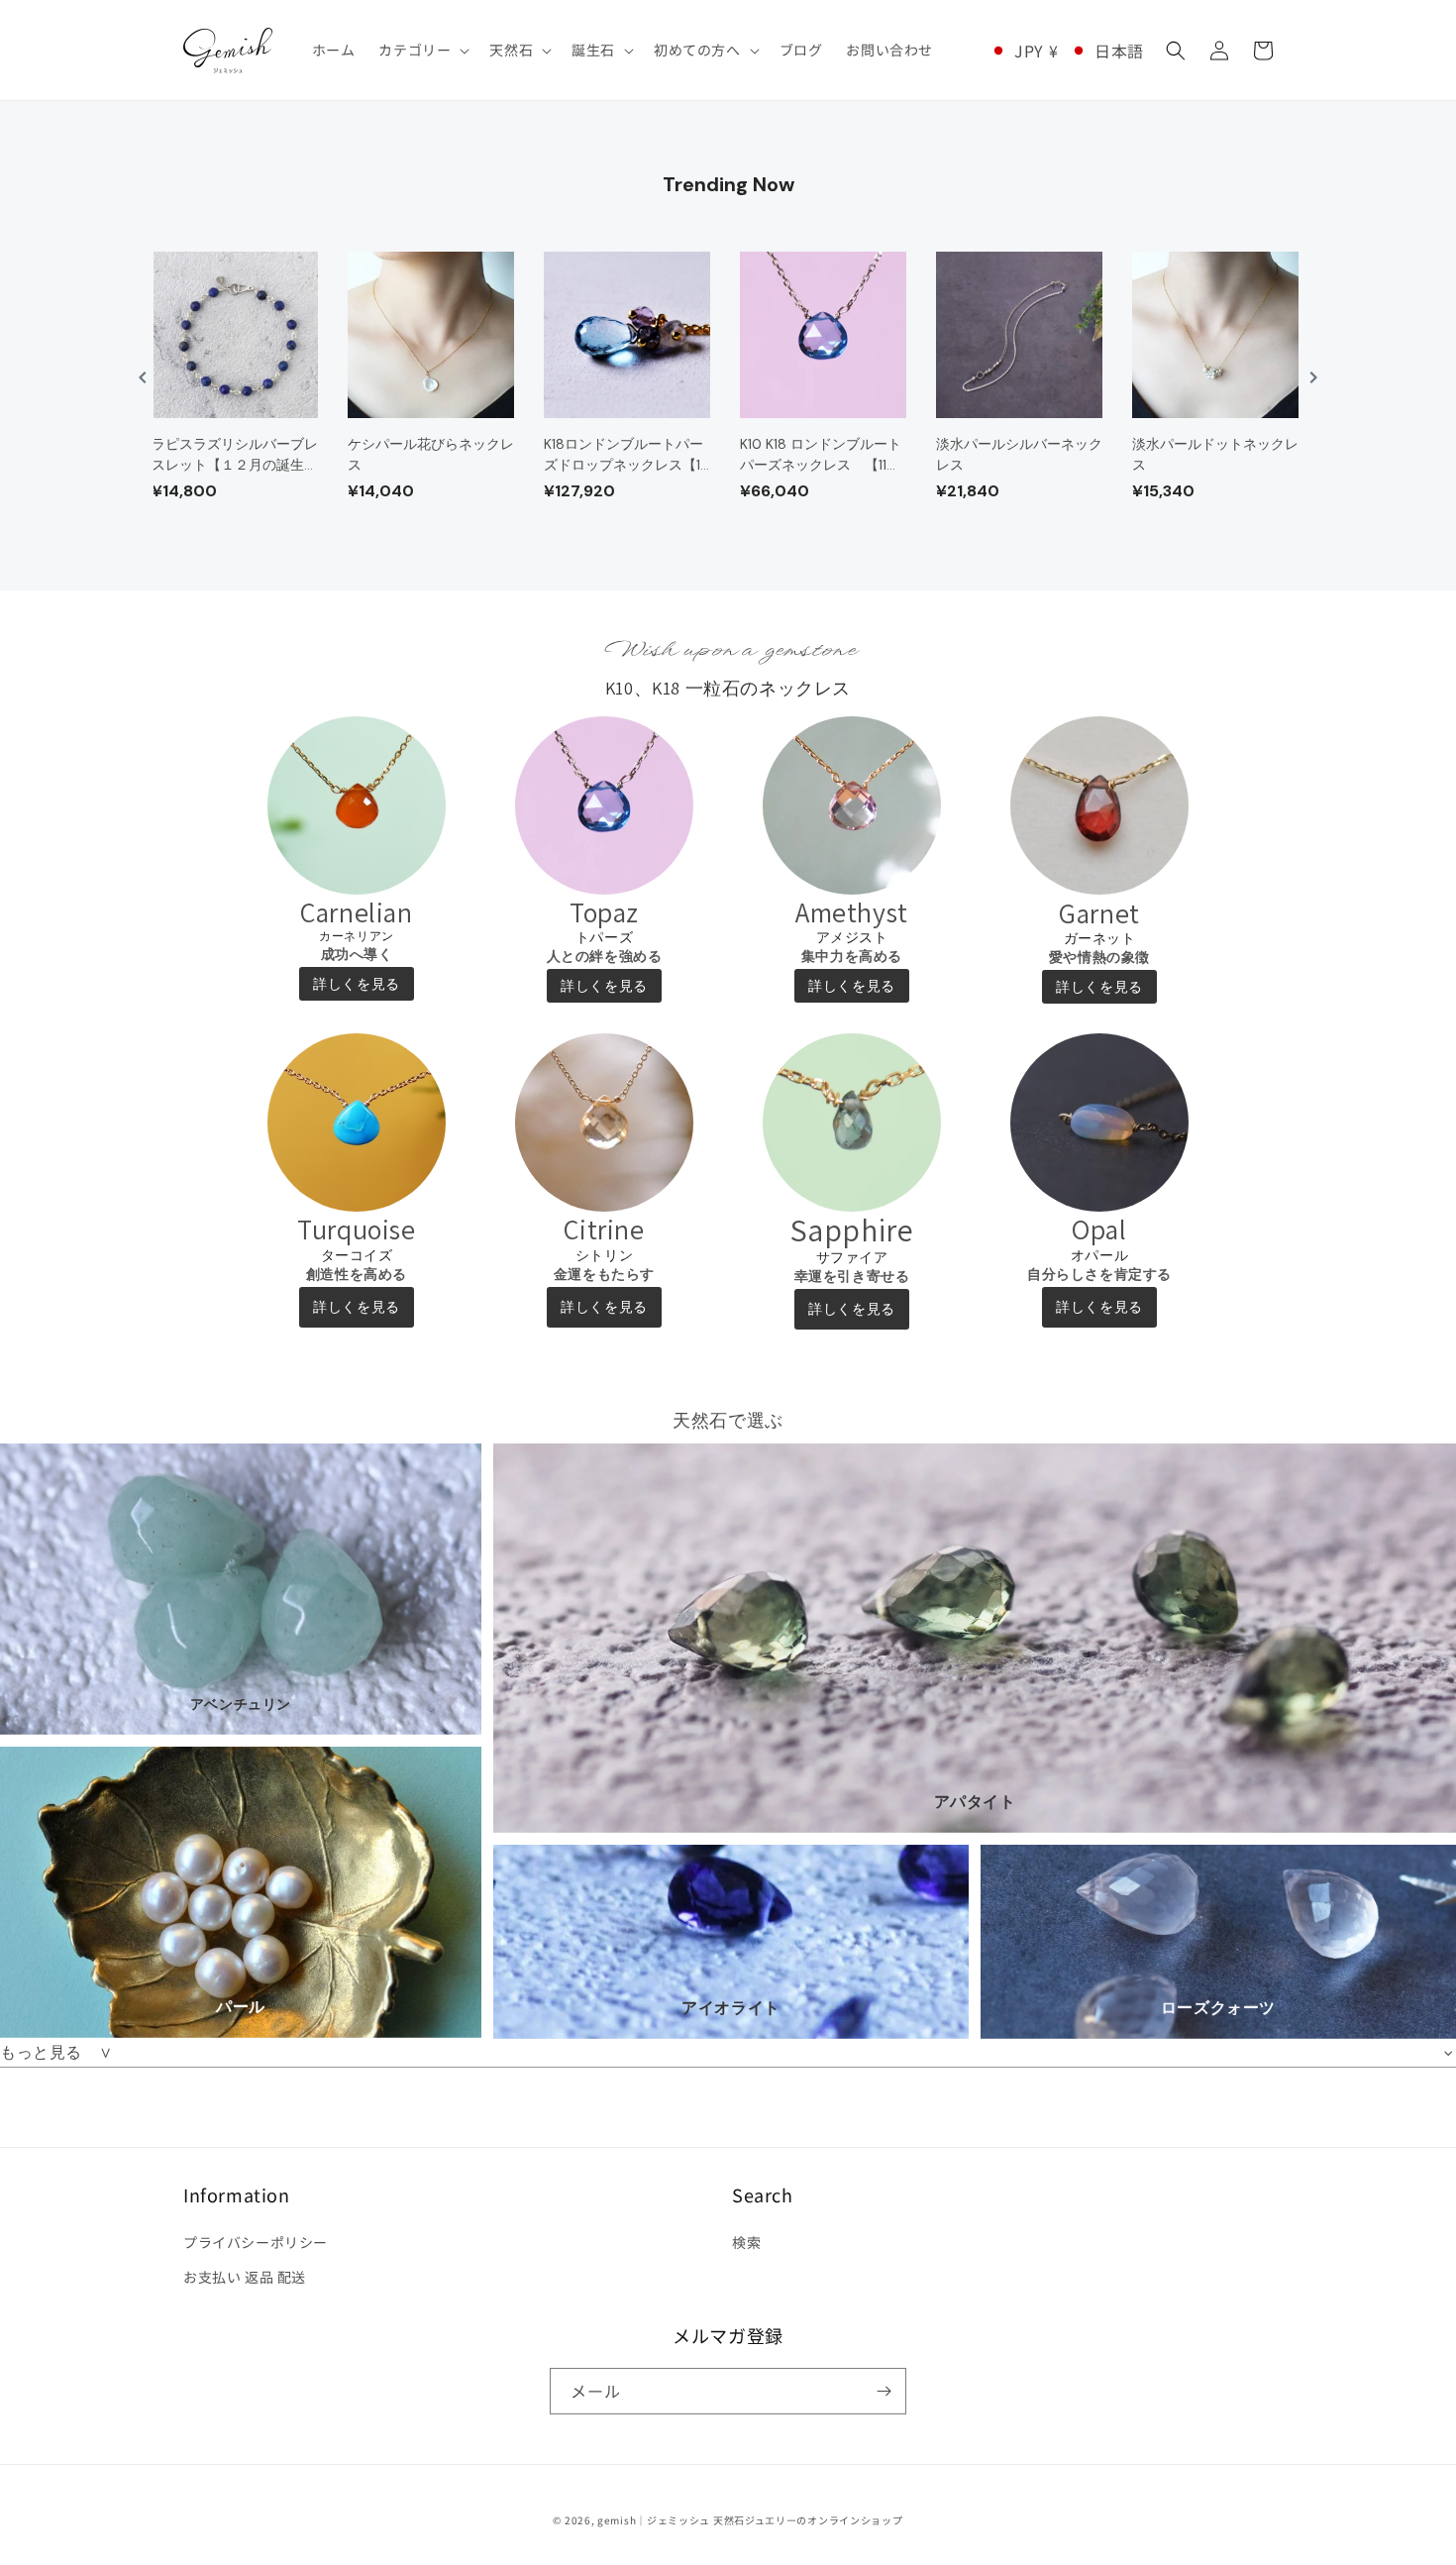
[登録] (884, 2391)
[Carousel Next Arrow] (1313, 377)
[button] (422, 50)
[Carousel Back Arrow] (143, 377)
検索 (746, 2242)
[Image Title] (357, 805)
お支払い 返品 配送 (245, 2277)
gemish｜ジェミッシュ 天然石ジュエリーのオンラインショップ (750, 2520)
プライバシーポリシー (256, 2242)
